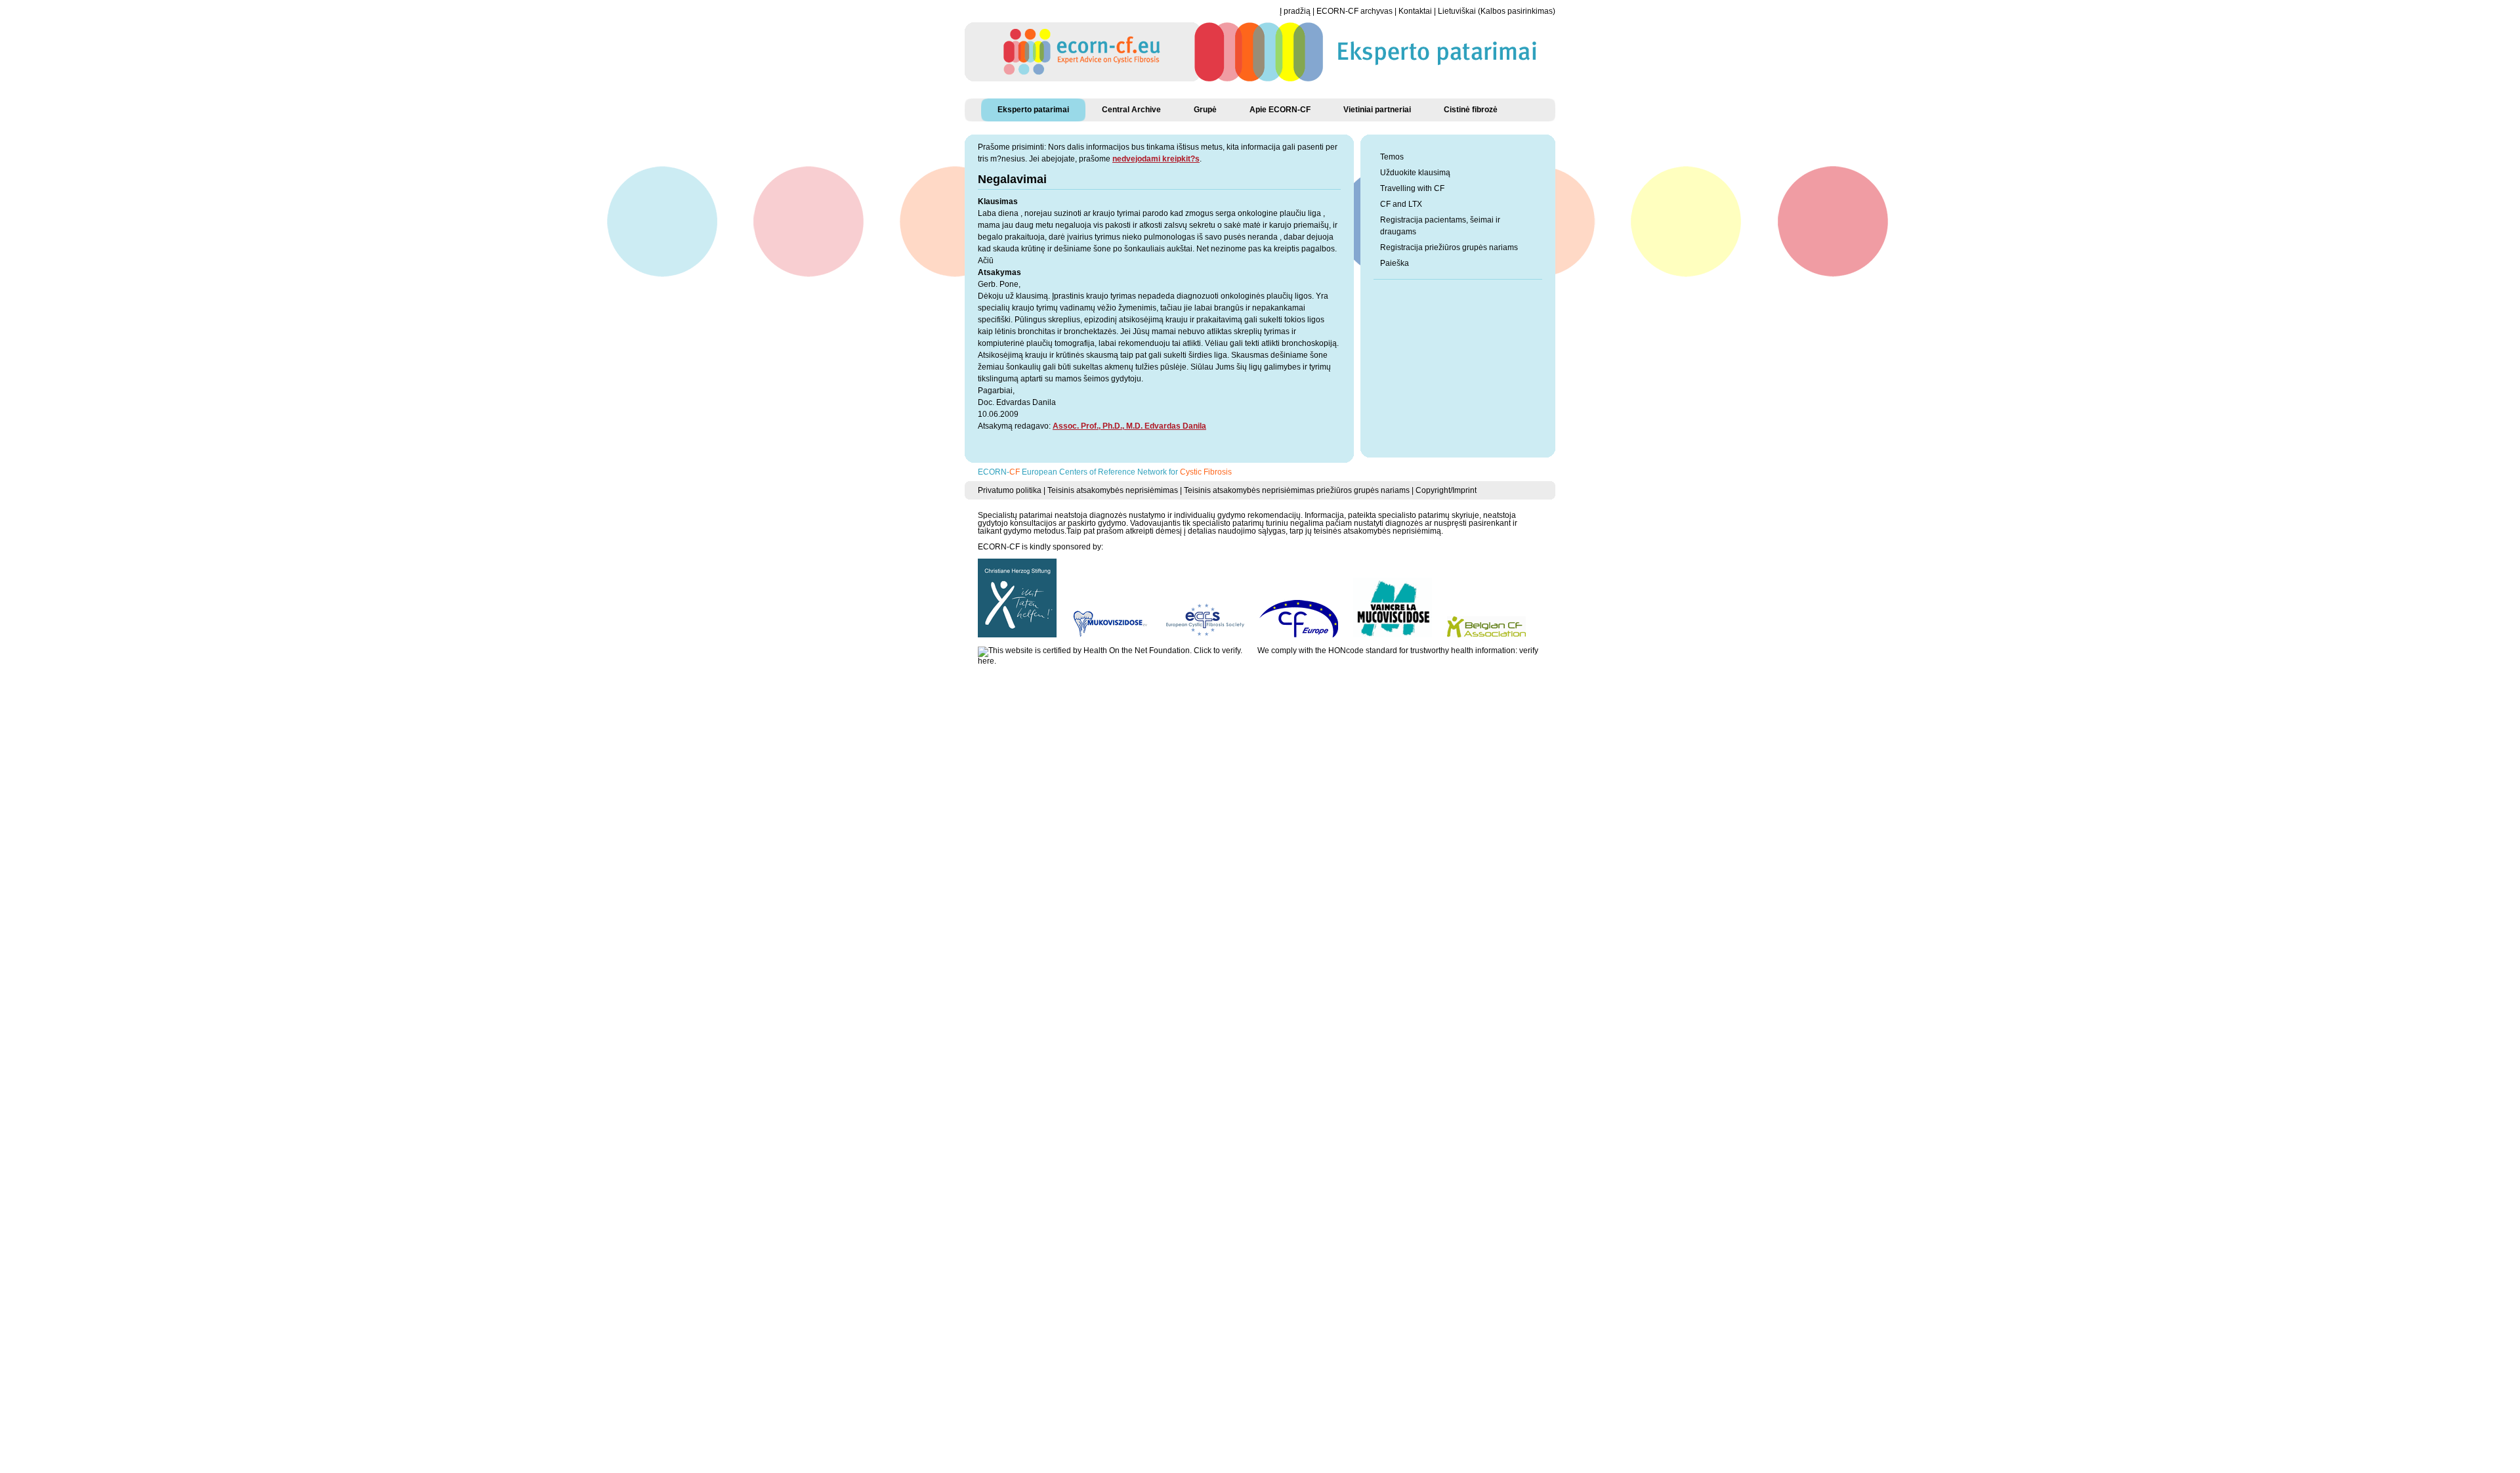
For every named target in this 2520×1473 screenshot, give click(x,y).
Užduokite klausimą (1415, 173)
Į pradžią (1295, 11)
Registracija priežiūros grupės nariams (1449, 247)
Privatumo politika (1010, 490)
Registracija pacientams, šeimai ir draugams (1440, 226)
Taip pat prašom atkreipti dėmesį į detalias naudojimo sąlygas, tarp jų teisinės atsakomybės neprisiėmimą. (1255, 531)
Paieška (1395, 263)
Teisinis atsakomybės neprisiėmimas (1113, 490)
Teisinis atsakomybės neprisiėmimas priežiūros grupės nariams (1297, 490)
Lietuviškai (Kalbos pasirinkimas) (1497, 11)
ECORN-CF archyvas (1354, 11)
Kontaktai (1415, 11)
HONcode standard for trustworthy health (1401, 651)
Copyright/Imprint (1446, 490)
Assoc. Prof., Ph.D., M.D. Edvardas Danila (1129, 426)
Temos (1392, 157)
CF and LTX (1401, 204)
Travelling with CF (1412, 188)
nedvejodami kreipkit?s (1156, 159)
